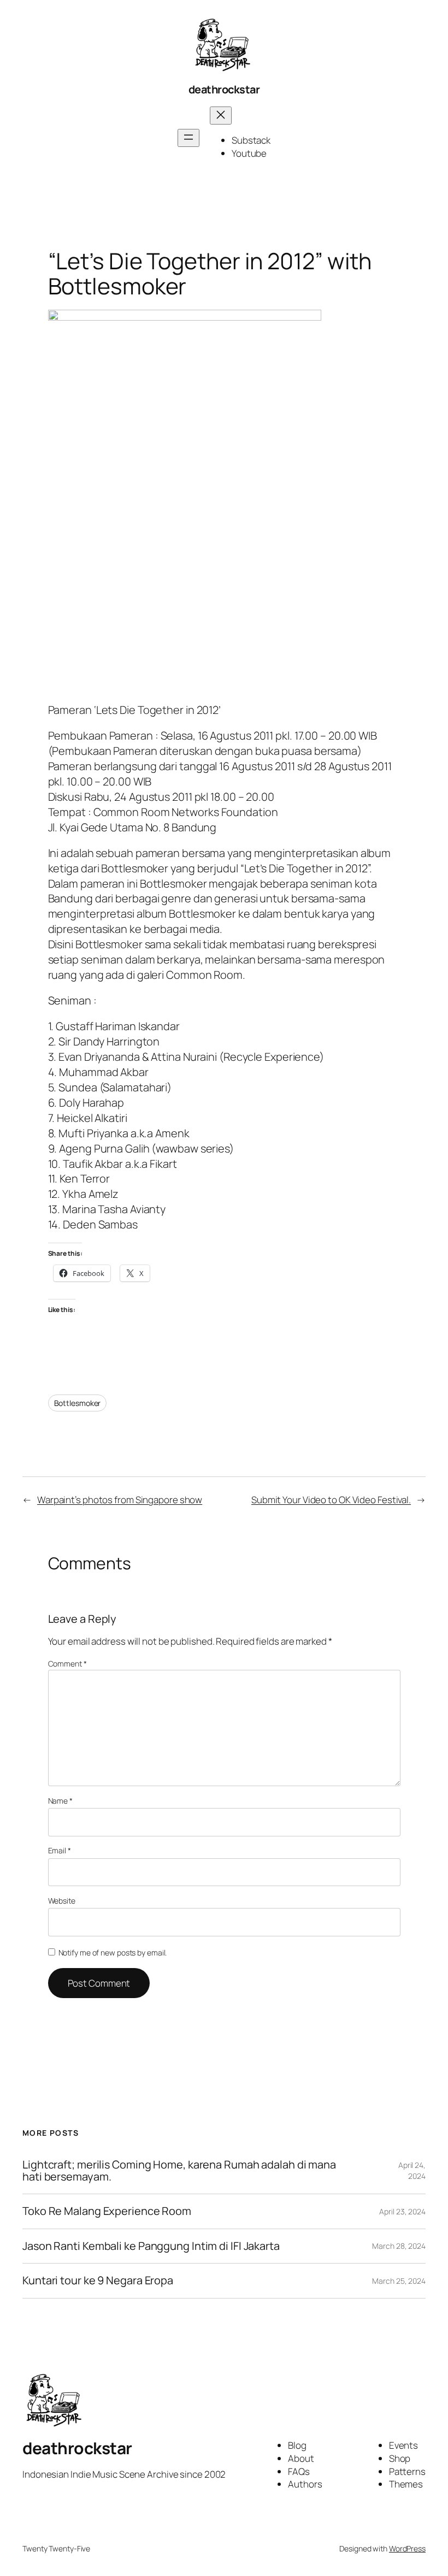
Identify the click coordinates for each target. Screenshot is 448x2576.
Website (62, 1901)
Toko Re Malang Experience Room (107, 2211)
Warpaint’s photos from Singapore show (120, 1500)
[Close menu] (221, 116)
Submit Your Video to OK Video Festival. (331, 1500)
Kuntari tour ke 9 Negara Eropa (98, 2280)
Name (60, 1801)
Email (60, 1850)
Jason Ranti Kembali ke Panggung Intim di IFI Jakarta (151, 2246)
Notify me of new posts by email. (113, 1952)
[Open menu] (188, 138)
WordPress (407, 2548)
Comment (67, 1664)
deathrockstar (224, 89)
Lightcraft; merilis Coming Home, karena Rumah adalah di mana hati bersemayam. (179, 2171)
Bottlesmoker (78, 1403)
